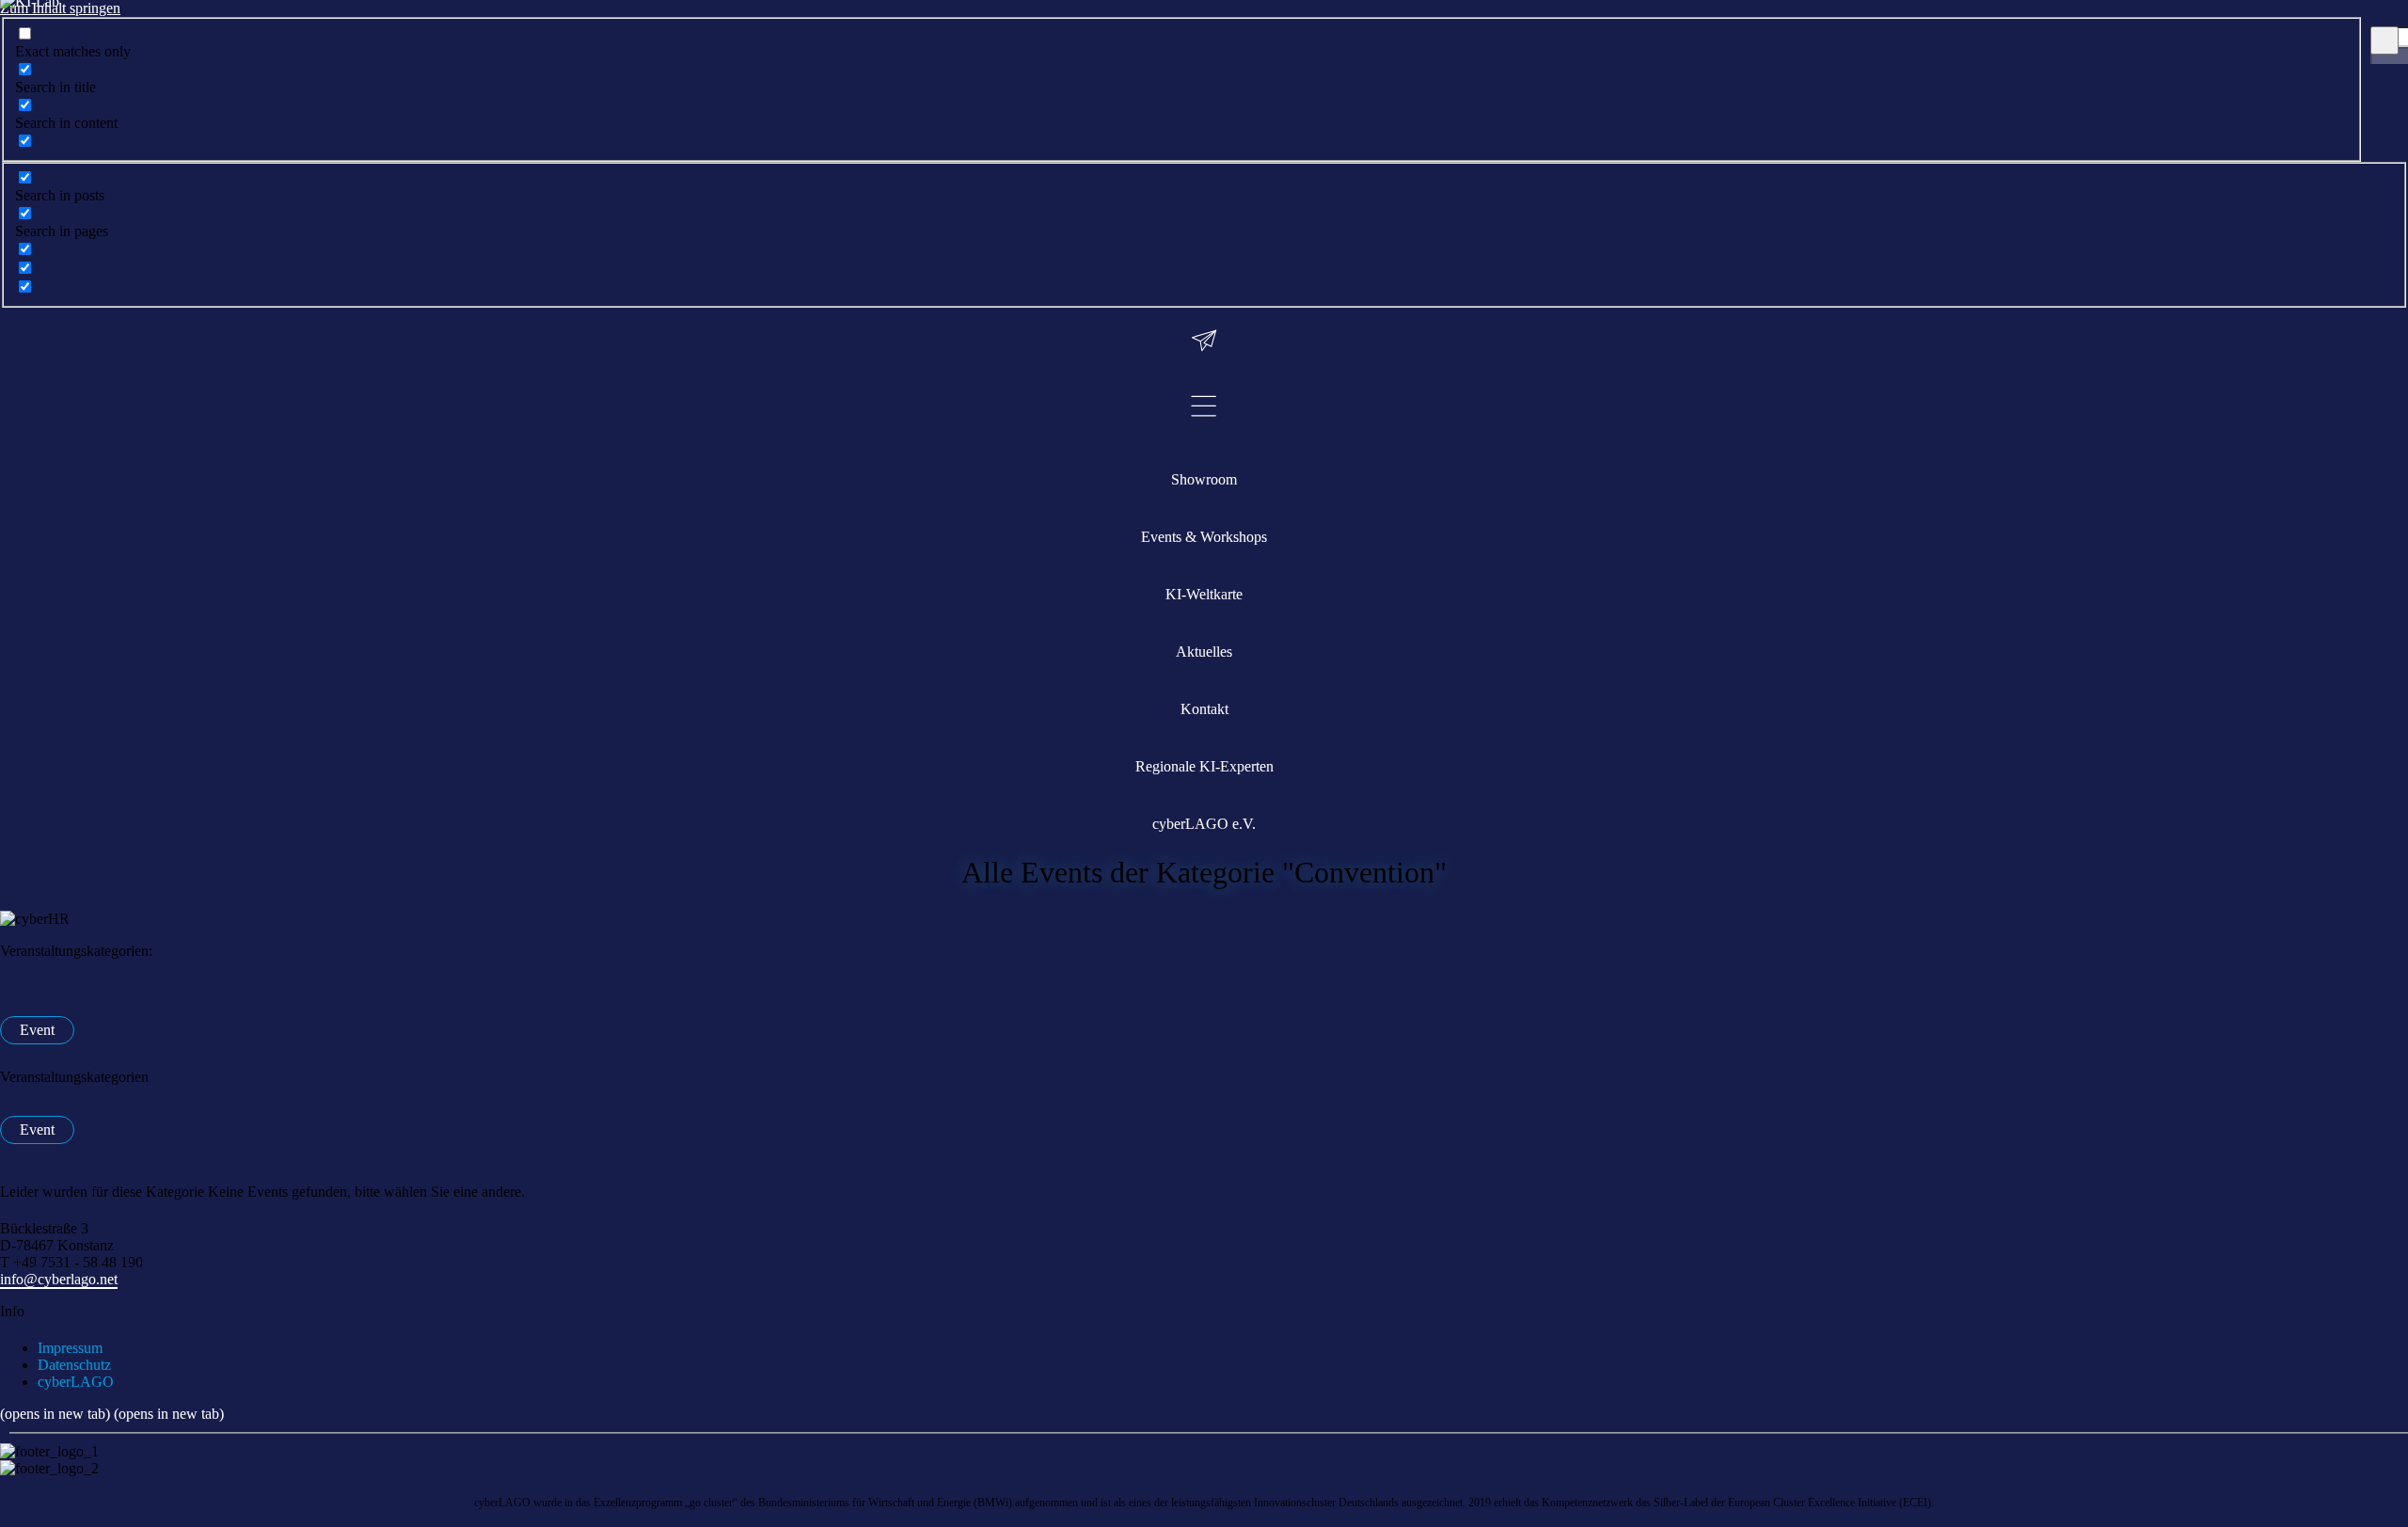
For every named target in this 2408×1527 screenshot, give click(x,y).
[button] (1204, 1077)
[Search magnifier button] (2384, 40)
